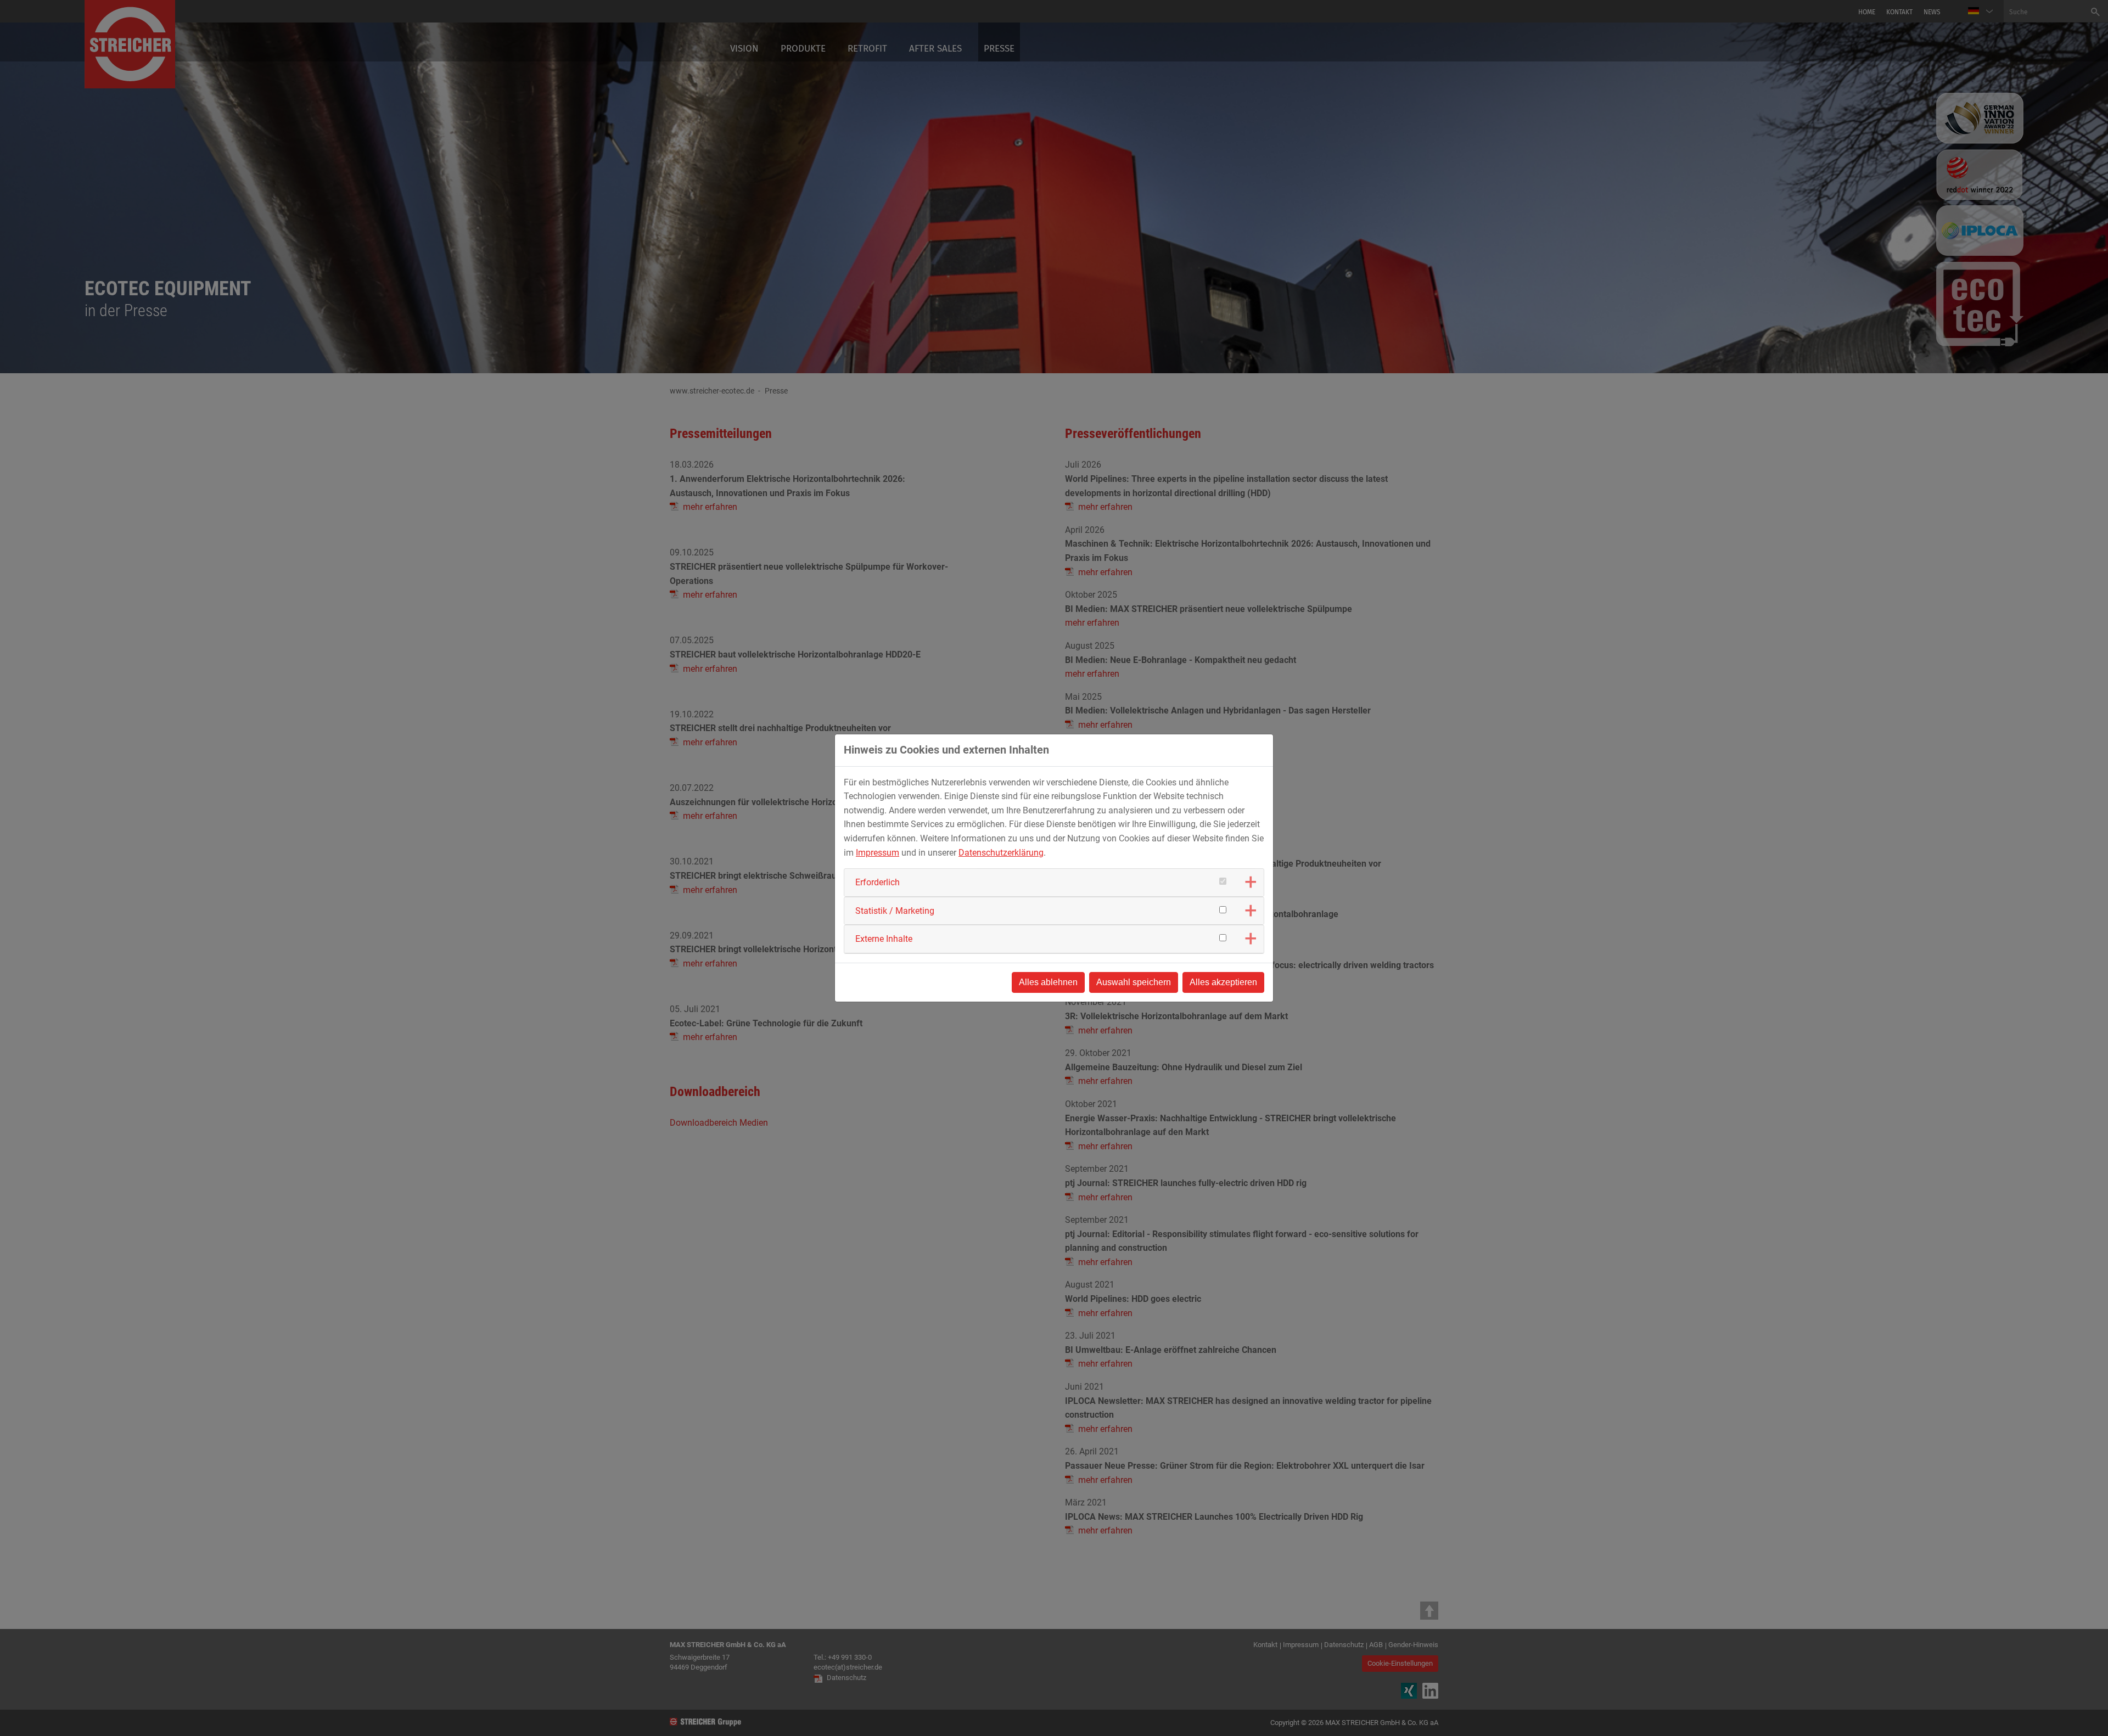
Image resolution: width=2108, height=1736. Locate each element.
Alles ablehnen (1048, 982)
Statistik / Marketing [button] (895, 911)
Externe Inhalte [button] (884, 939)
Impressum (878, 853)
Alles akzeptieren (1223, 982)
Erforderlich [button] (878, 882)
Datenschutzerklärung (1001, 853)
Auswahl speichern (1134, 982)
